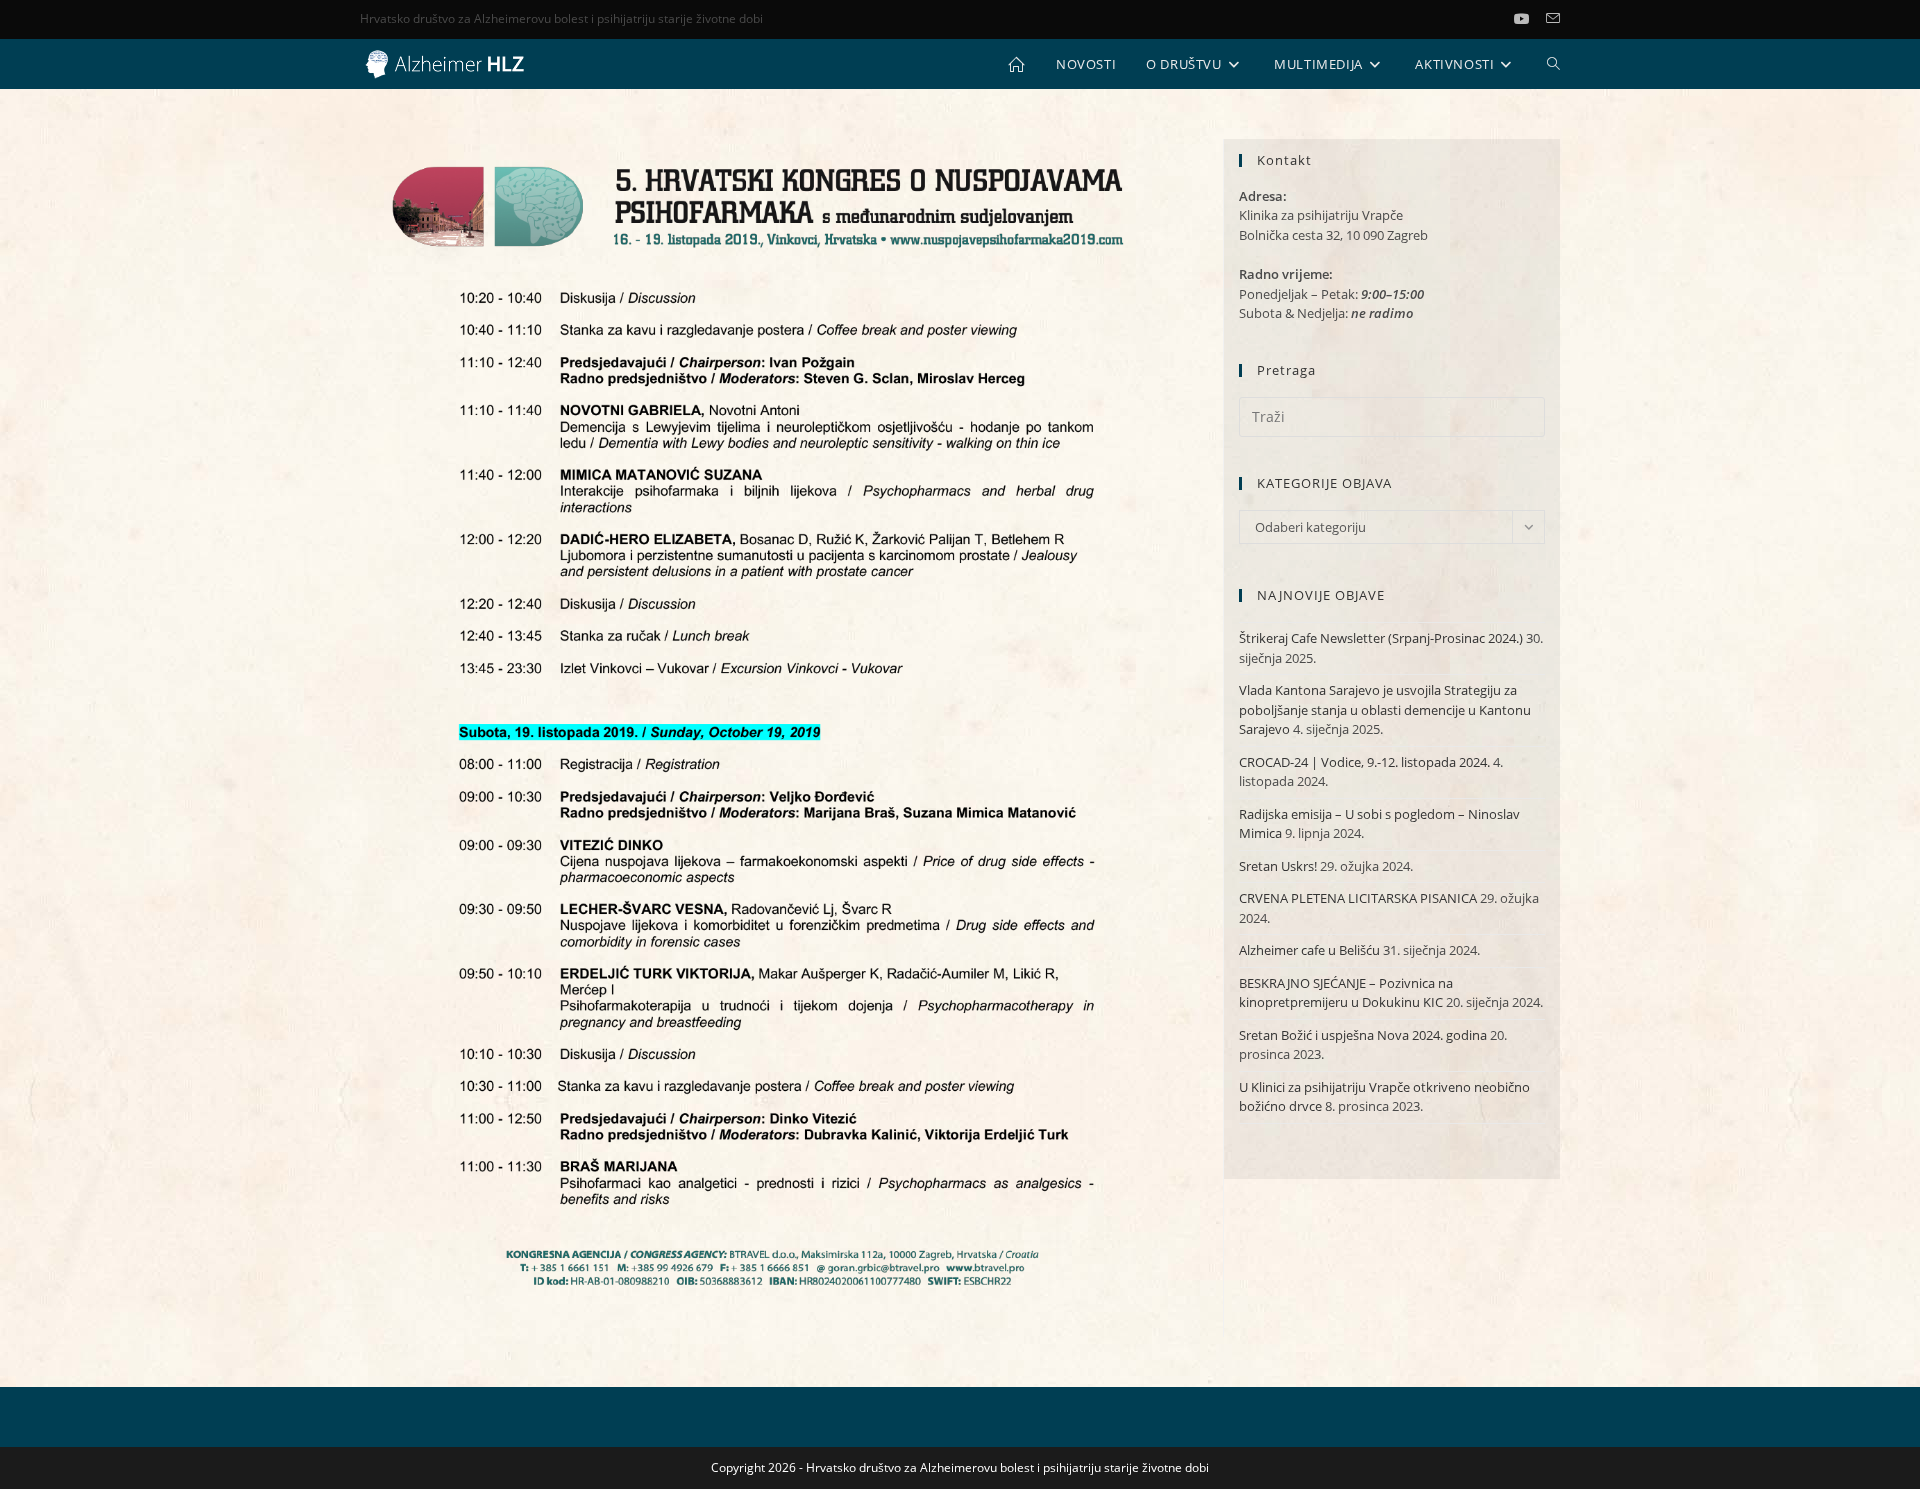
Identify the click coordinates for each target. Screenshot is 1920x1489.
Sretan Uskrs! (1278, 866)
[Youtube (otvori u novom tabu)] (1530, 19)
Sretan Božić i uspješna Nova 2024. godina (1363, 1035)
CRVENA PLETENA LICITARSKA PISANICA (1358, 898)
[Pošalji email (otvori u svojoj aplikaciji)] (1553, 19)
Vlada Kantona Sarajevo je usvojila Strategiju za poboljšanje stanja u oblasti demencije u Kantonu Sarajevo (1385, 709)
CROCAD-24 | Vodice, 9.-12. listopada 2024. (1364, 762)
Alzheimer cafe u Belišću (1309, 950)
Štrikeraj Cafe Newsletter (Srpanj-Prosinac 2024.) (1381, 638)
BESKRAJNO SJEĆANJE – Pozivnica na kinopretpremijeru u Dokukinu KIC (1346, 993)
